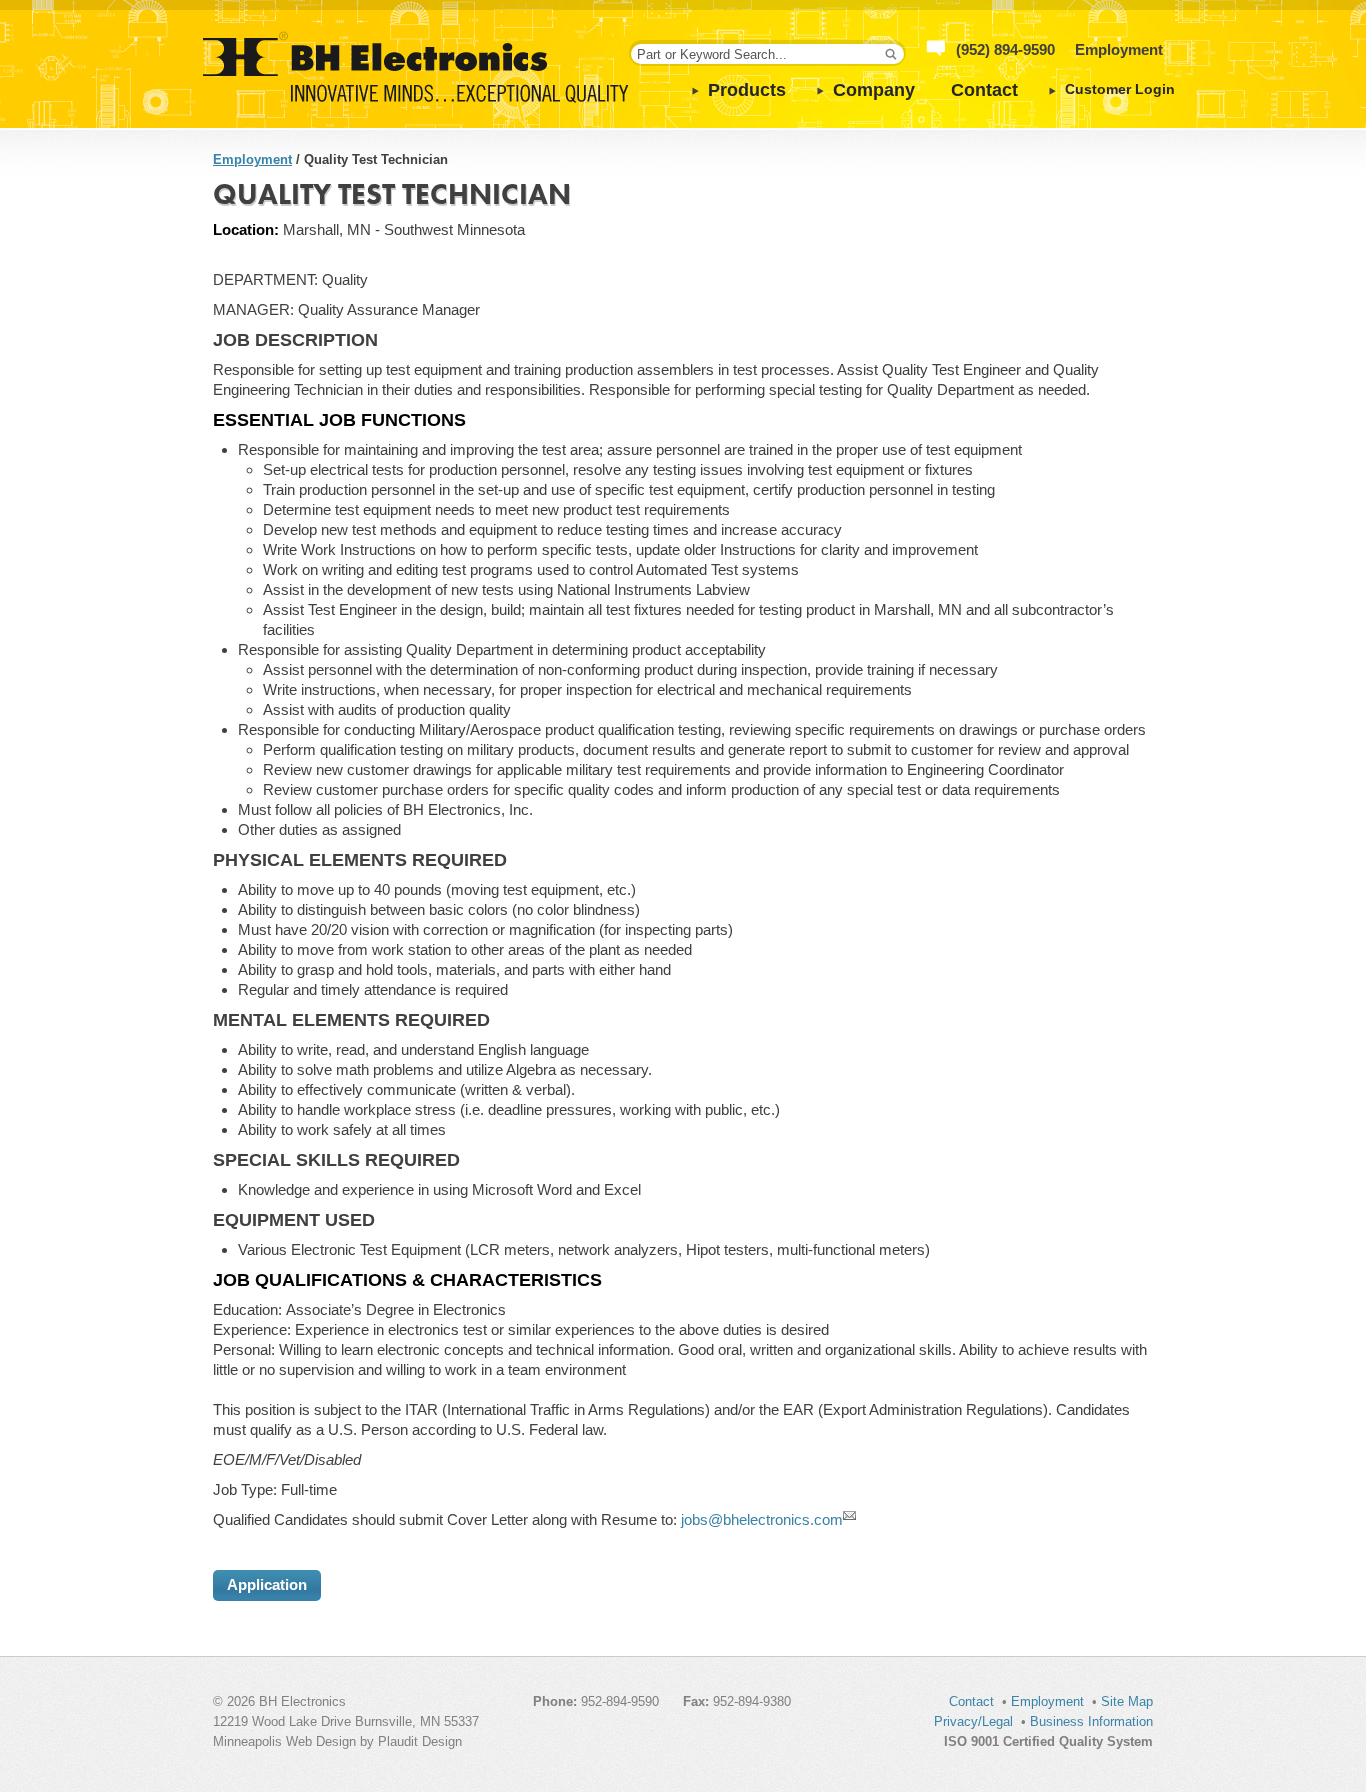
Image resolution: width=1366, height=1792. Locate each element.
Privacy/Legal (973, 1721)
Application (267, 1584)
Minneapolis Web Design (284, 1741)
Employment (1119, 49)
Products (747, 90)
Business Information (1091, 1721)
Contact (984, 90)
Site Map (1127, 1701)
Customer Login (1120, 89)
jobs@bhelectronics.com (762, 1519)
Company (874, 90)
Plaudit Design (420, 1741)
